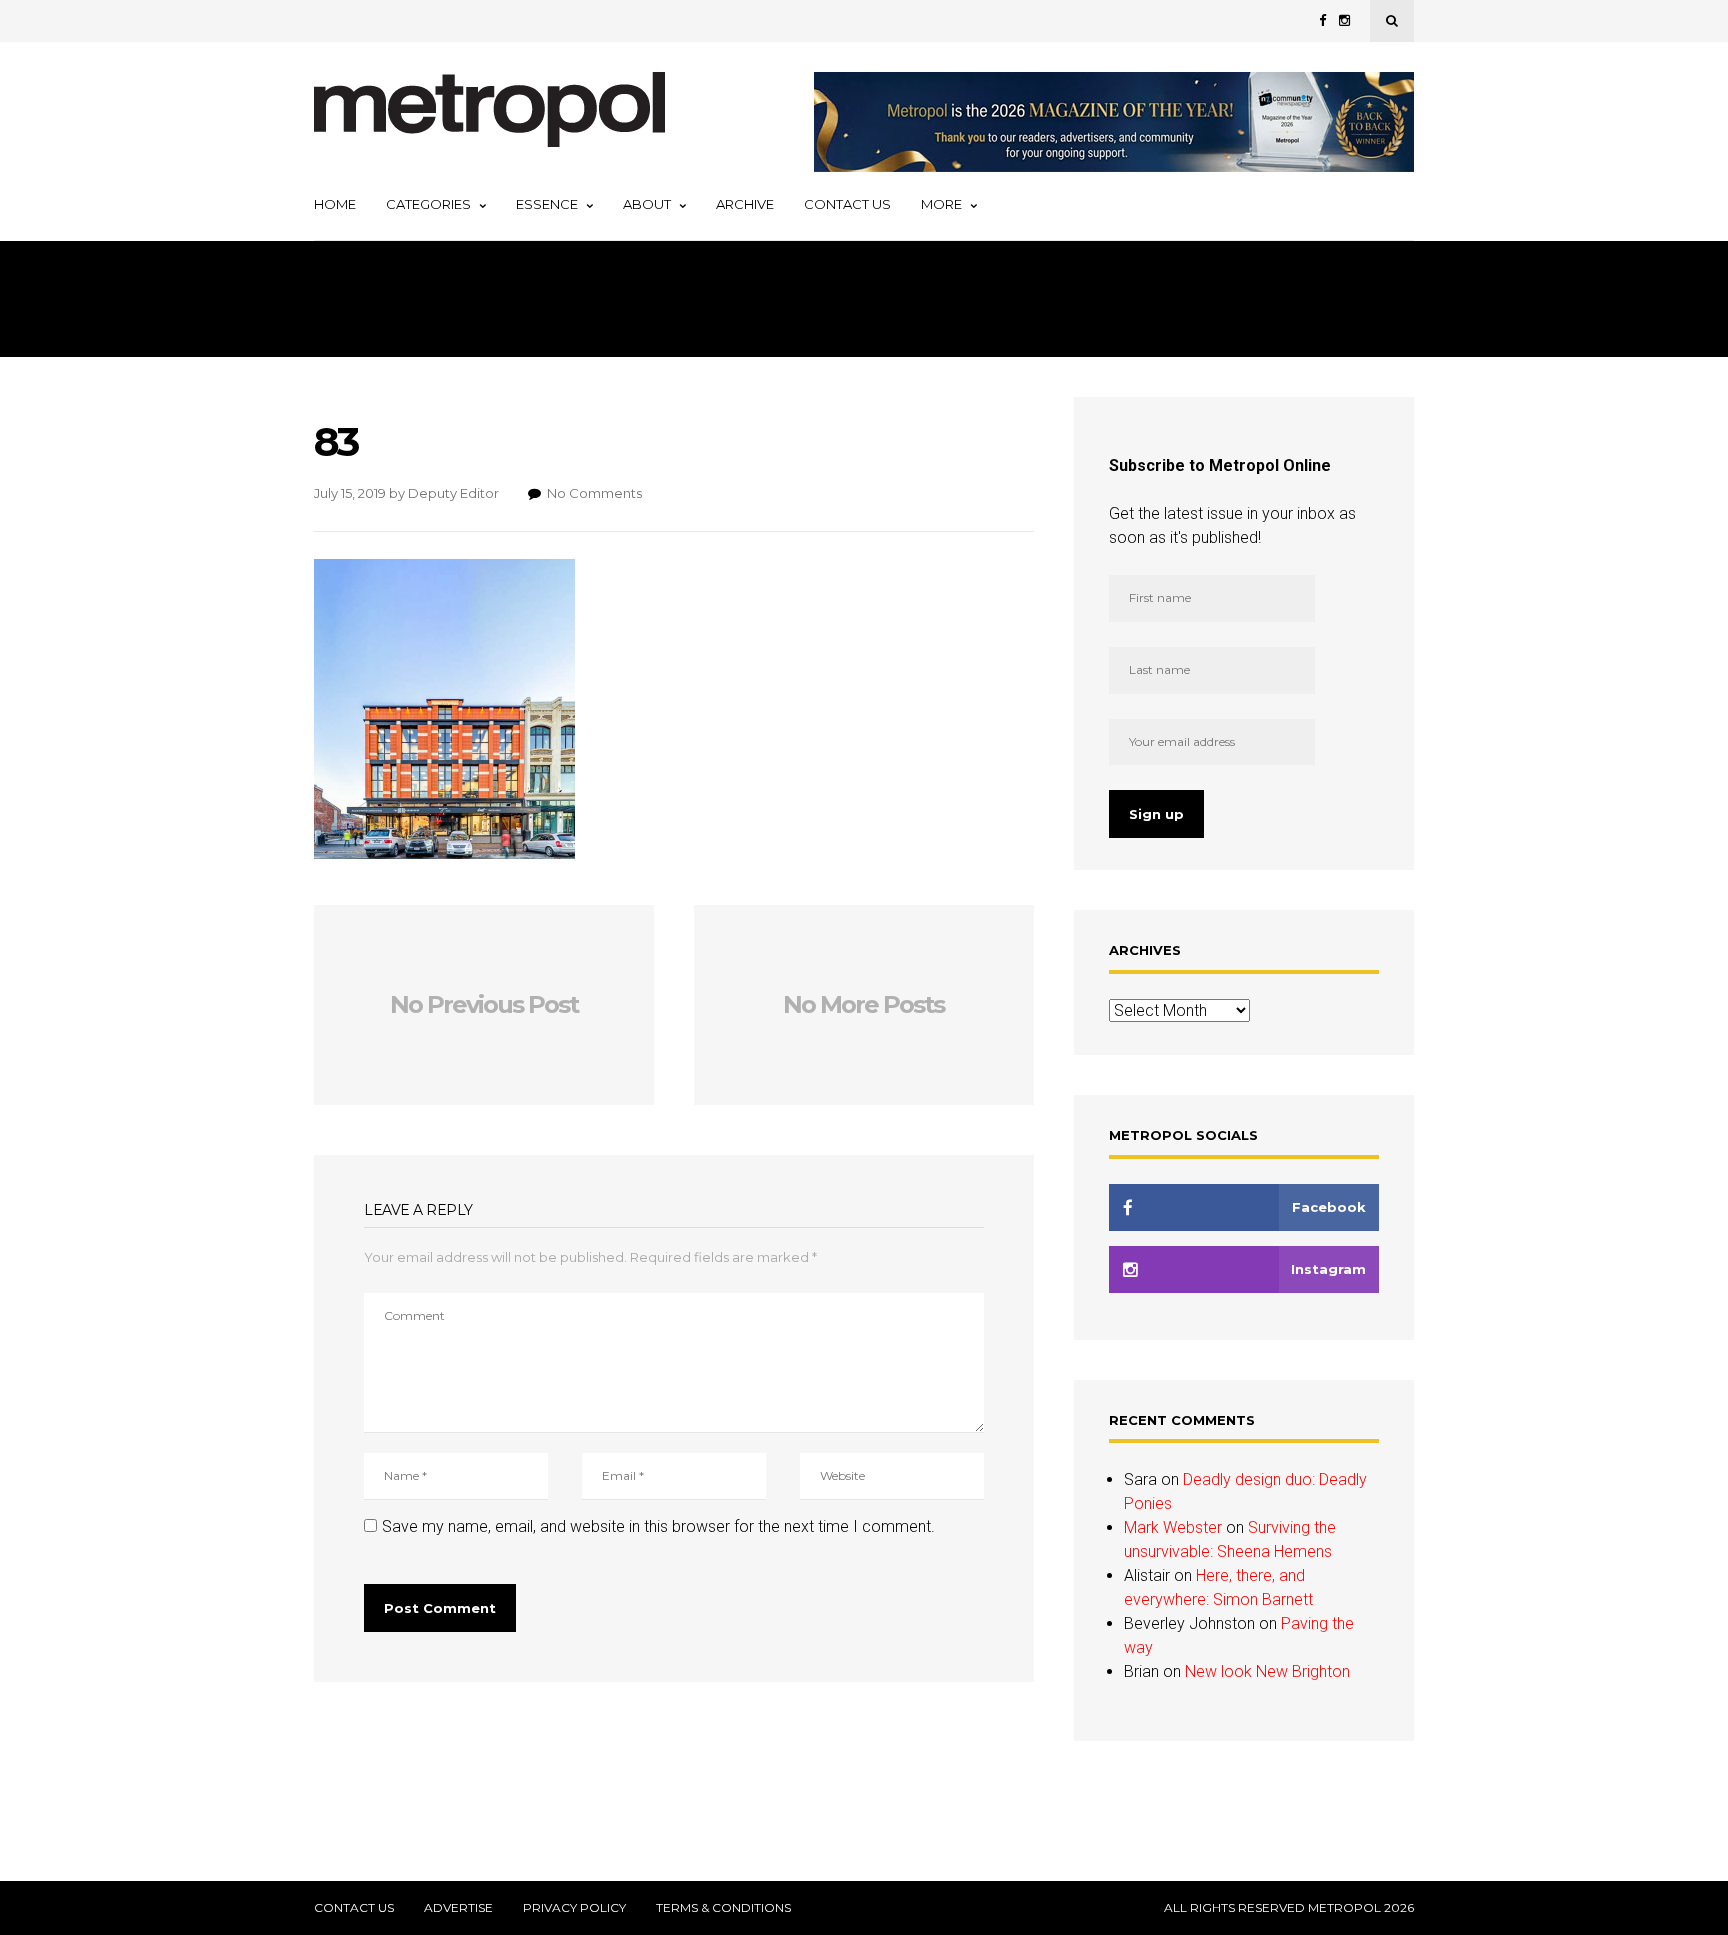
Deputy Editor (453, 493)
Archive (745, 204)
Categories (428, 204)
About (647, 204)
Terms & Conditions (723, 1908)
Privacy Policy (574, 1908)
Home (335, 204)
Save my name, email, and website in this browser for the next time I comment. (658, 1526)
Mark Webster (1173, 1527)
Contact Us (847, 204)
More (941, 204)
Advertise (458, 1908)
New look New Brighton (1267, 1671)
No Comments (594, 493)
